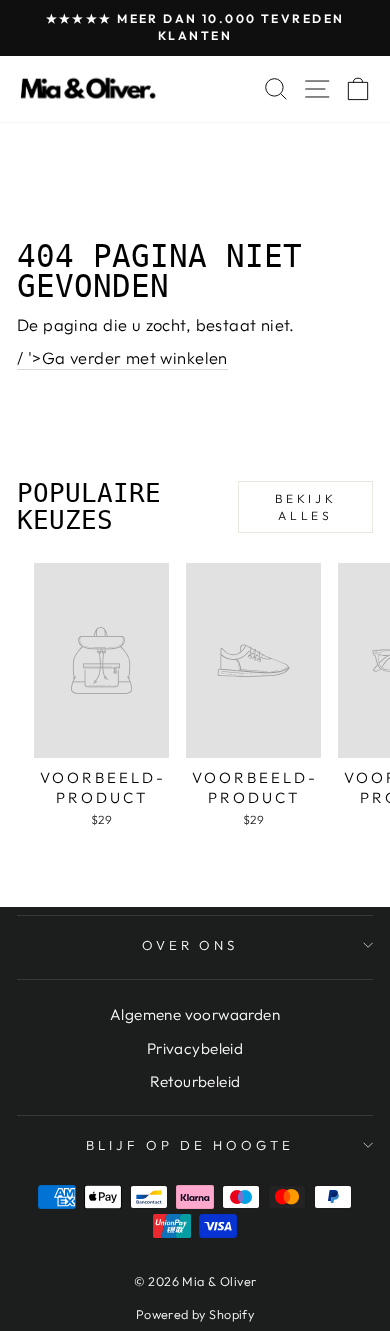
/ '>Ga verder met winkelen (122, 357)
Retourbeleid (195, 1081)
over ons (190, 945)
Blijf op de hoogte (190, 1145)
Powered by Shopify (195, 1314)
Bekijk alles (306, 507)
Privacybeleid (195, 1048)
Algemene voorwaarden (195, 1014)
